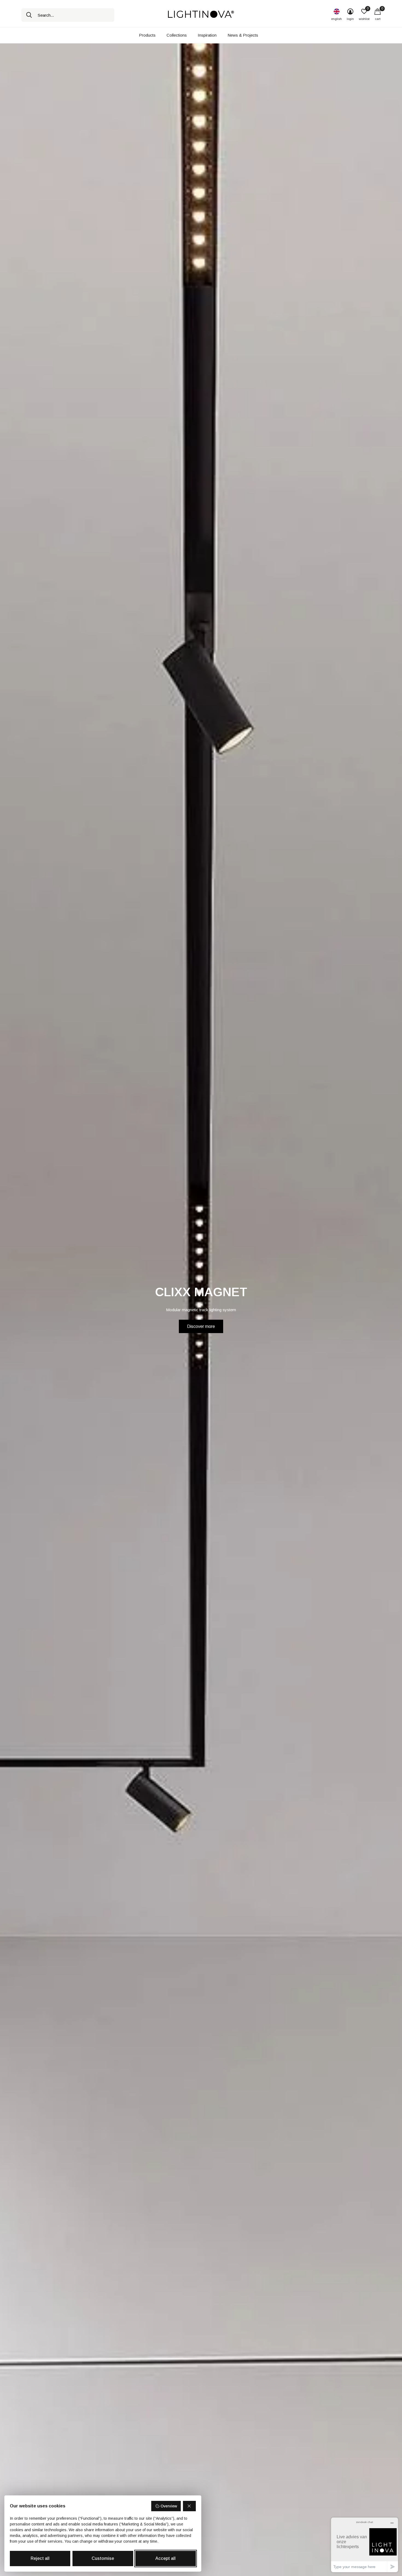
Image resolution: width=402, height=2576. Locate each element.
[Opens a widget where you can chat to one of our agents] (365, 2545)
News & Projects (243, 35)
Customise (103, 2558)
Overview (169, 2506)
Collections (177, 35)
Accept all (165, 2558)
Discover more (201, 1326)
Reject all (40, 2558)
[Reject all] (190, 2506)
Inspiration (207, 35)
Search (29, 15)
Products (147, 35)
